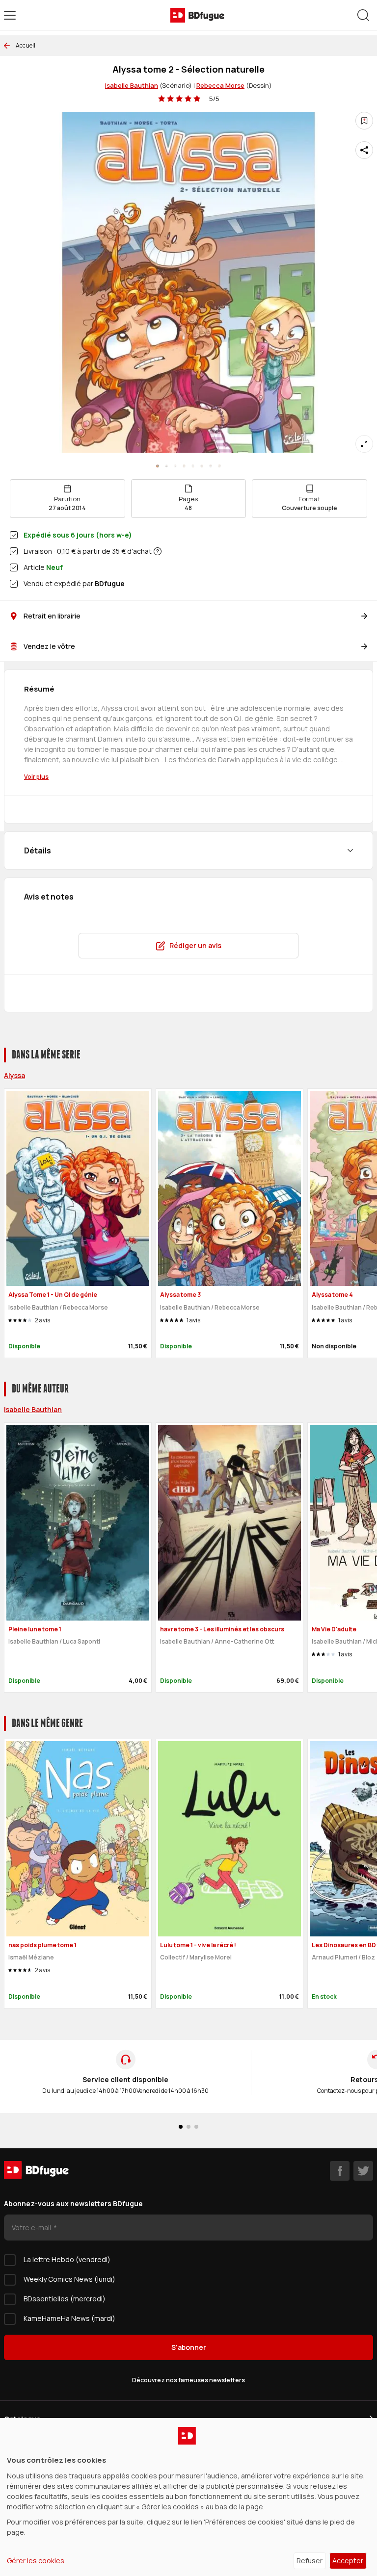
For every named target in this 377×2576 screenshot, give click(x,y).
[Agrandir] (364, 444)
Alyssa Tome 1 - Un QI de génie (53, 1295)
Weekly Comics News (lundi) (69, 2279)
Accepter (348, 2561)
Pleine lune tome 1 (35, 1629)
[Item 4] (193, 466)
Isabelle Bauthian (132, 85)
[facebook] (340, 2171)
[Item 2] (175, 466)
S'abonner (189, 2347)
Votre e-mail (32, 2228)
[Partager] (364, 150)
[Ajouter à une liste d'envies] (364, 121)
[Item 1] (166, 466)
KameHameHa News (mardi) (69, 2318)
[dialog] (188, 2497)
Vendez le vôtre (49, 646)
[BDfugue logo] (197, 15)
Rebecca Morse (220, 85)
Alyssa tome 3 (180, 1295)
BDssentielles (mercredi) (65, 2299)
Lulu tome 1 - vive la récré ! (198, 1945)
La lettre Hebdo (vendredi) (67, 2259)
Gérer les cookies (36, 2561)
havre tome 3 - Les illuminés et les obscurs (222, 1629)
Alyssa (14, 1075)
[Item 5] (202, 466)
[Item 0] (158, 466)
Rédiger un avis (195, 945)
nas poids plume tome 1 (42, 1945)
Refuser (310, 2561)
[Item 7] (219, 466)
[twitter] (363, 2171)
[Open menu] (10, 15)
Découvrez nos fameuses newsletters (188, 2380)
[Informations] (158, 551)
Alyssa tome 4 (332, 1295)
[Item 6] (211, 466)
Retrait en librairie (52, 616)
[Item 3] (184, 466)
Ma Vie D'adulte (334, 1629)
